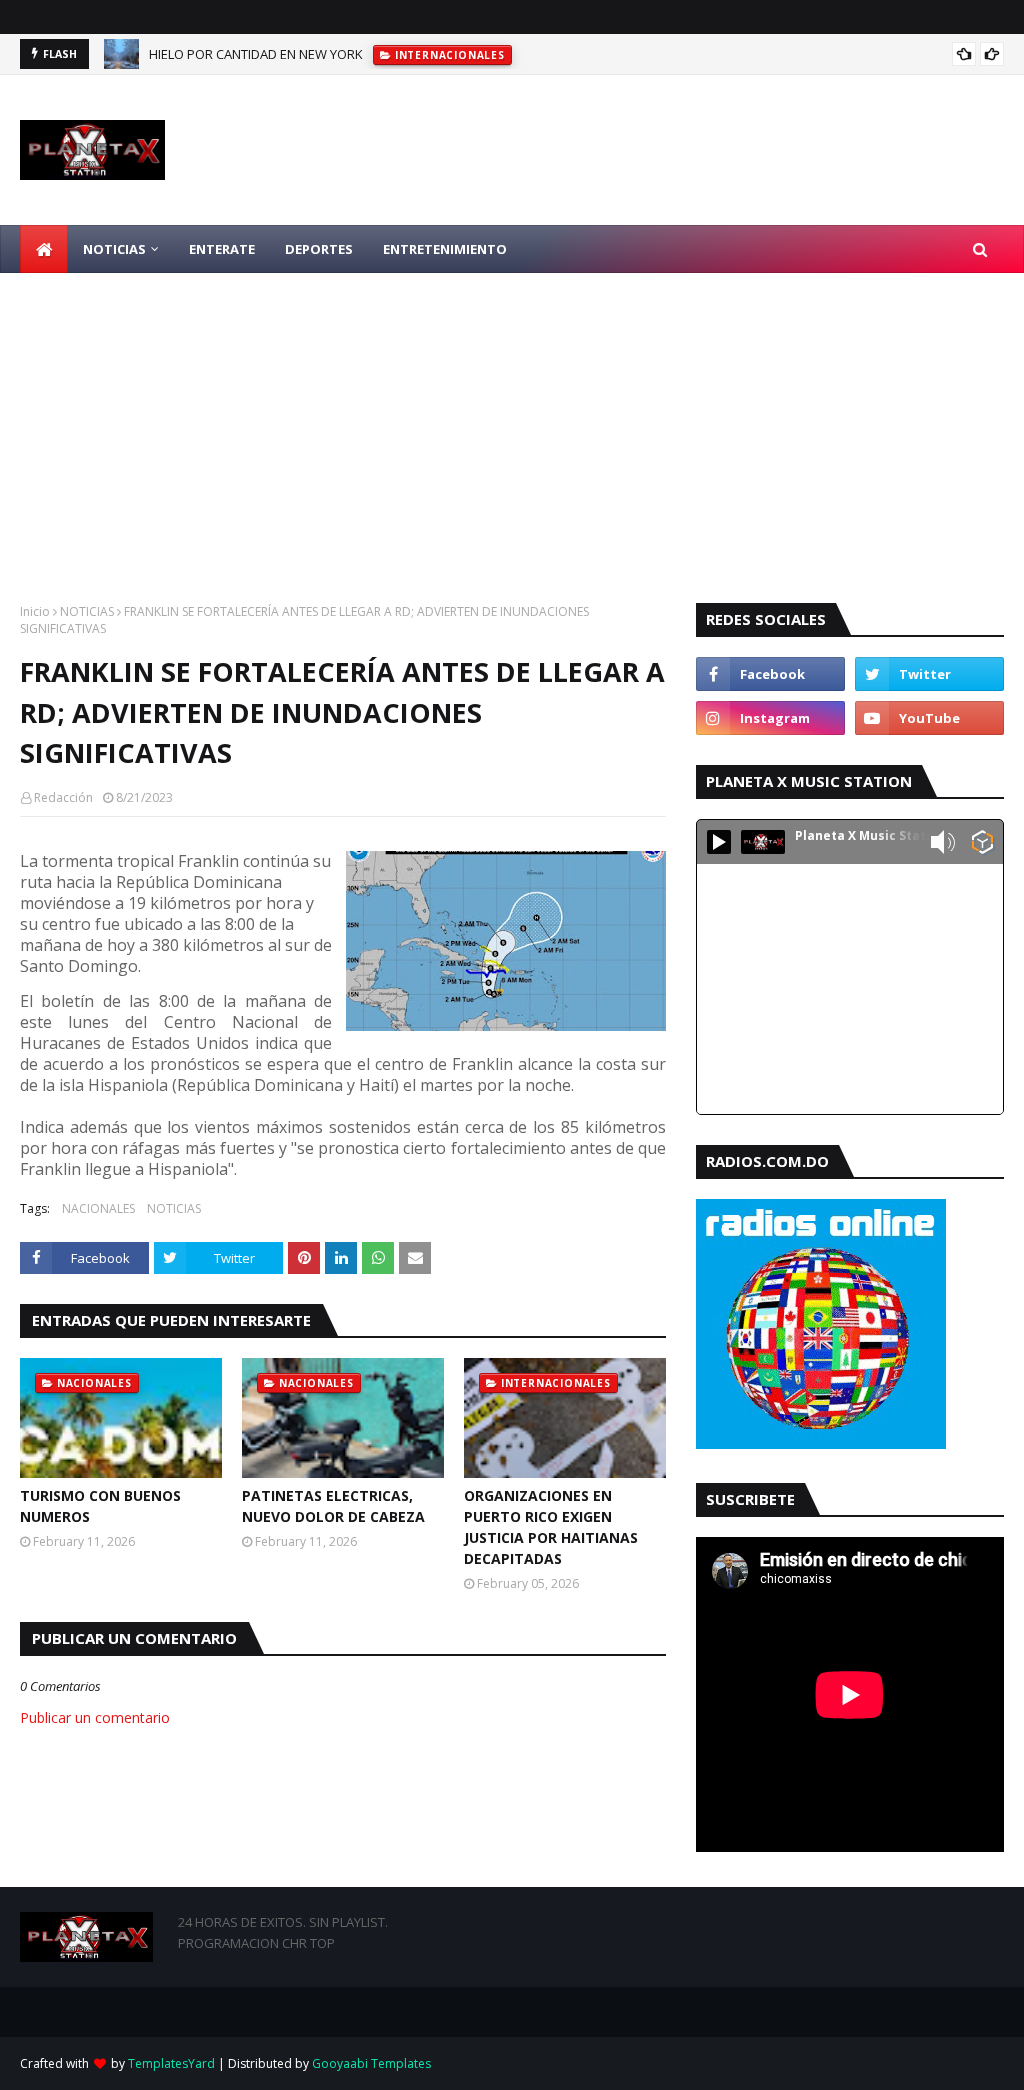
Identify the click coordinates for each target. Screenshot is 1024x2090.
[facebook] (770, 674)
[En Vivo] (719, 842)
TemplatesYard (171, 2063)
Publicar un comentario (95, 1717)
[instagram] (770, 718)
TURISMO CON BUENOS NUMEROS (100, 1506)
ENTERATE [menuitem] (222, 249)
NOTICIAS (87, 611)
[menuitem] (44, 249)
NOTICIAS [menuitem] (114, 249)
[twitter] (929, 674)
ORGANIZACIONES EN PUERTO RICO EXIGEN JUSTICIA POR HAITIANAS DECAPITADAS (551, 1527)
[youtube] (929, 718)
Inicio (35, 611)
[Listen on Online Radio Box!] (982, 844)
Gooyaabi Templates (371, 2063)
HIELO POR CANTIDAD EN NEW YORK (256, 54)
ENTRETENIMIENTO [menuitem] (445, 249)
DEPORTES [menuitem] (319, 249)
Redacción (63, 797)
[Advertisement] (512, 423)
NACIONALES (98, 1208)
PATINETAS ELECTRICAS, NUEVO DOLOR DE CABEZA (333, 1506)
